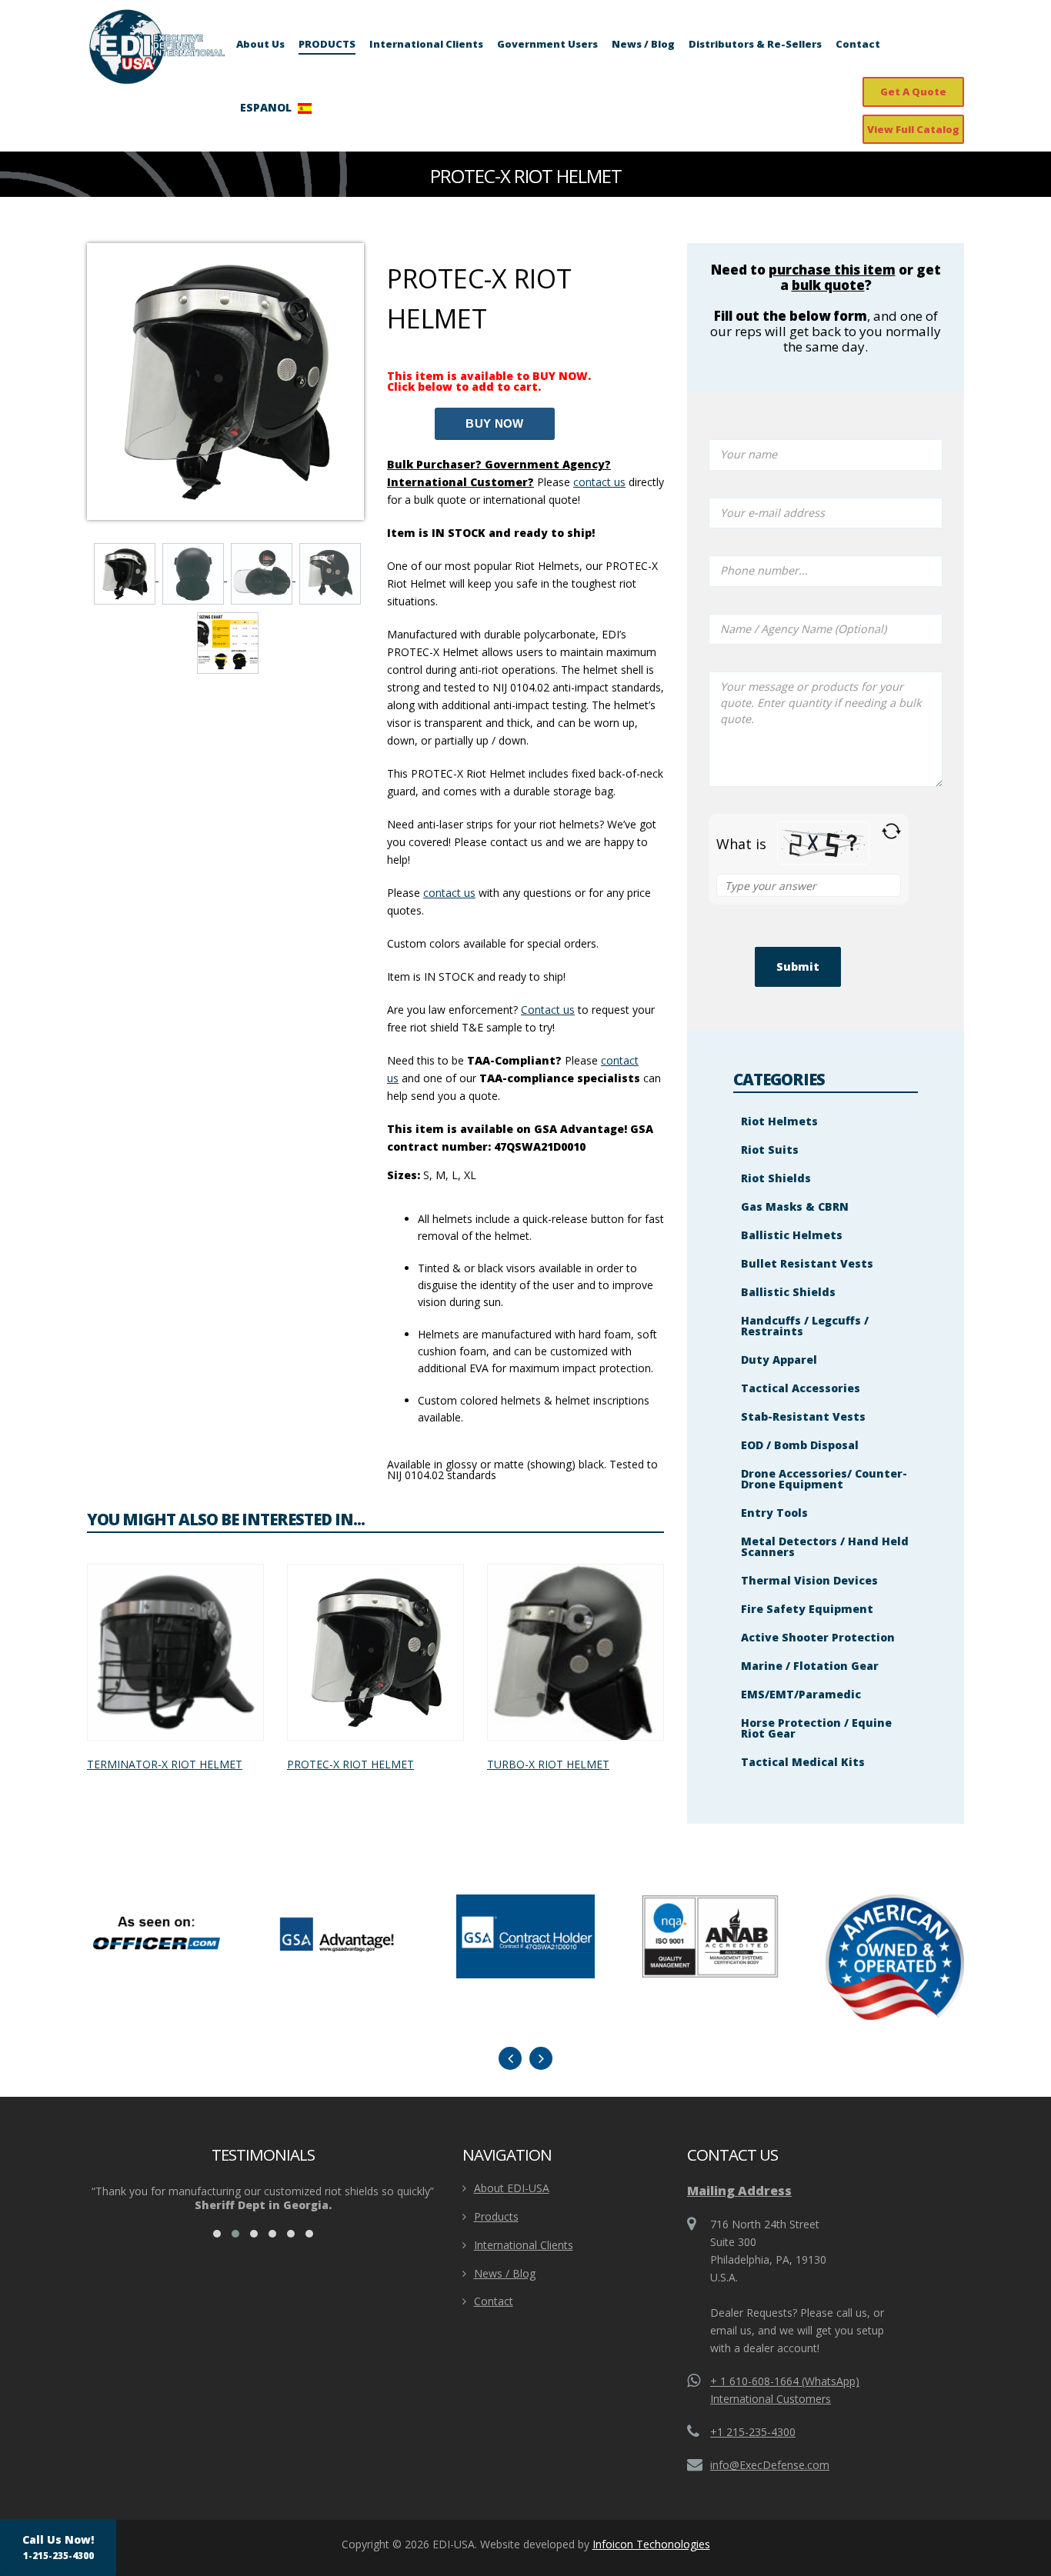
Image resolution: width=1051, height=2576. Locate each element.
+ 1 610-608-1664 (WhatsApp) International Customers (785, 2390)
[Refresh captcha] (891, 831)
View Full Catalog (913, 129)
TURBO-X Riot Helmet (548, 1764)
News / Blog (643, 44)
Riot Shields (776, 1178)
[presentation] (510, 2058)
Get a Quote (913, 92)
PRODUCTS (327, 44)
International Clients (426, 44)
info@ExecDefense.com (770, 2465)
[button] (217, 2234)
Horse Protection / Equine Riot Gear (816, 1728)
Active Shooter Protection (818, 1637)
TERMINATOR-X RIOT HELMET (165, 1764)
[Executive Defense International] (157, 46)
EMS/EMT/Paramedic (801, 1694)
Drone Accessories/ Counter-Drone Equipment (824, 1479)
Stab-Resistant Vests (803, 1416)
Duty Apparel (779, 1360)
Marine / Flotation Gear (810, 1666)
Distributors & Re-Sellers (755, 44)
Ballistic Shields (788, 1292)
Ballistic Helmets (792, 1235)
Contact (858, 44)
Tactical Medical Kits (803, 1762)
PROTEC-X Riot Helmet (350, 1764)
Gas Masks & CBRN (795, 1206)
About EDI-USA (512, 2188)
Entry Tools (774, 1513)
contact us (449, 893)
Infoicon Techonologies (651, 2544)
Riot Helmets (779, 1121)
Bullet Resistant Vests (807, 1263)
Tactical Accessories (801, 1388)
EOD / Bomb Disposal (800, 1445)
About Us (260, 44)
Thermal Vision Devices (809, 1580)
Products (496, 2216)
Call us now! (58, 2547)
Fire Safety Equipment (807, 1609)
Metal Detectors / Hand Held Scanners (825, 1546)
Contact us (548, 1010)
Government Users (547, 44)
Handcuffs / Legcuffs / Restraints (805, 1326)
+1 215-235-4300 (753, 2432)
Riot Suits (770, 1150)
